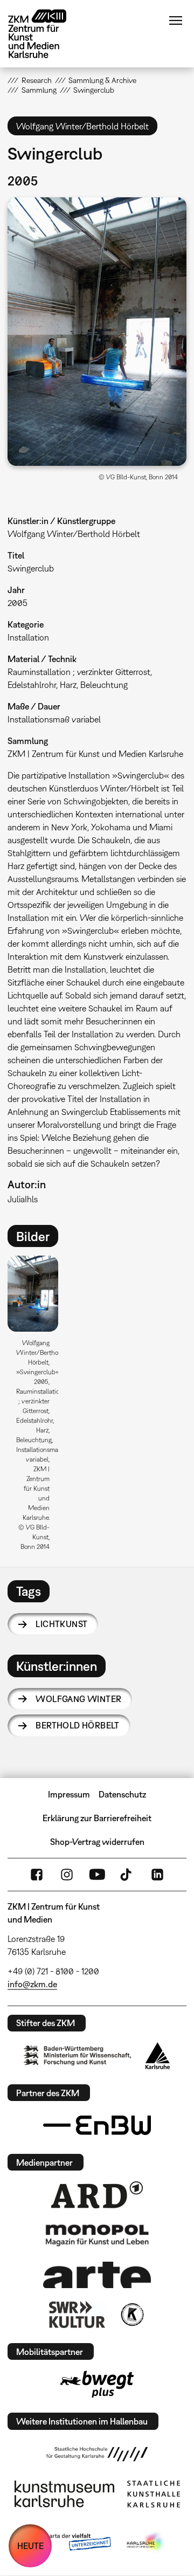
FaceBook (37, 1875)
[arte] (97, 2275)
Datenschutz (122, 1794)
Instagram (67, 1875)
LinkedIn (157, 1875)
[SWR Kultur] (77, 2315)
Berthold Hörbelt (77, 1725)
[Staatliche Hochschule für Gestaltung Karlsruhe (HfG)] (97, 2454)
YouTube (97, 1875)
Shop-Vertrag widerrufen (97, 1842)
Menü (176, 20)
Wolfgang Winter (78, 1699)
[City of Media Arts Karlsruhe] (146, 2543)
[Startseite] (45, 34)
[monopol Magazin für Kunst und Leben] (97, 2235)
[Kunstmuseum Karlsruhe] (64, 2494)
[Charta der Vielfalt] (69, 2543)
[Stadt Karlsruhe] (158, 2056)
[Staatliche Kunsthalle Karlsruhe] (154, 2494)
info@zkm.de (32, 1984)
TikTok (127, 1875)
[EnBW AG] (97, 2125)
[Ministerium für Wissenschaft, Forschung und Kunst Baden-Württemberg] (78, 2055)
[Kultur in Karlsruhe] (131, 2315)
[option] (37, 1407)
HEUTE (30, 2546)
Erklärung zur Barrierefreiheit (97, 1818)
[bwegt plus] (97, 2384)
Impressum (69, 1794)
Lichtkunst (61, 1624)
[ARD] (97, 2195)
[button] (97, 332)
